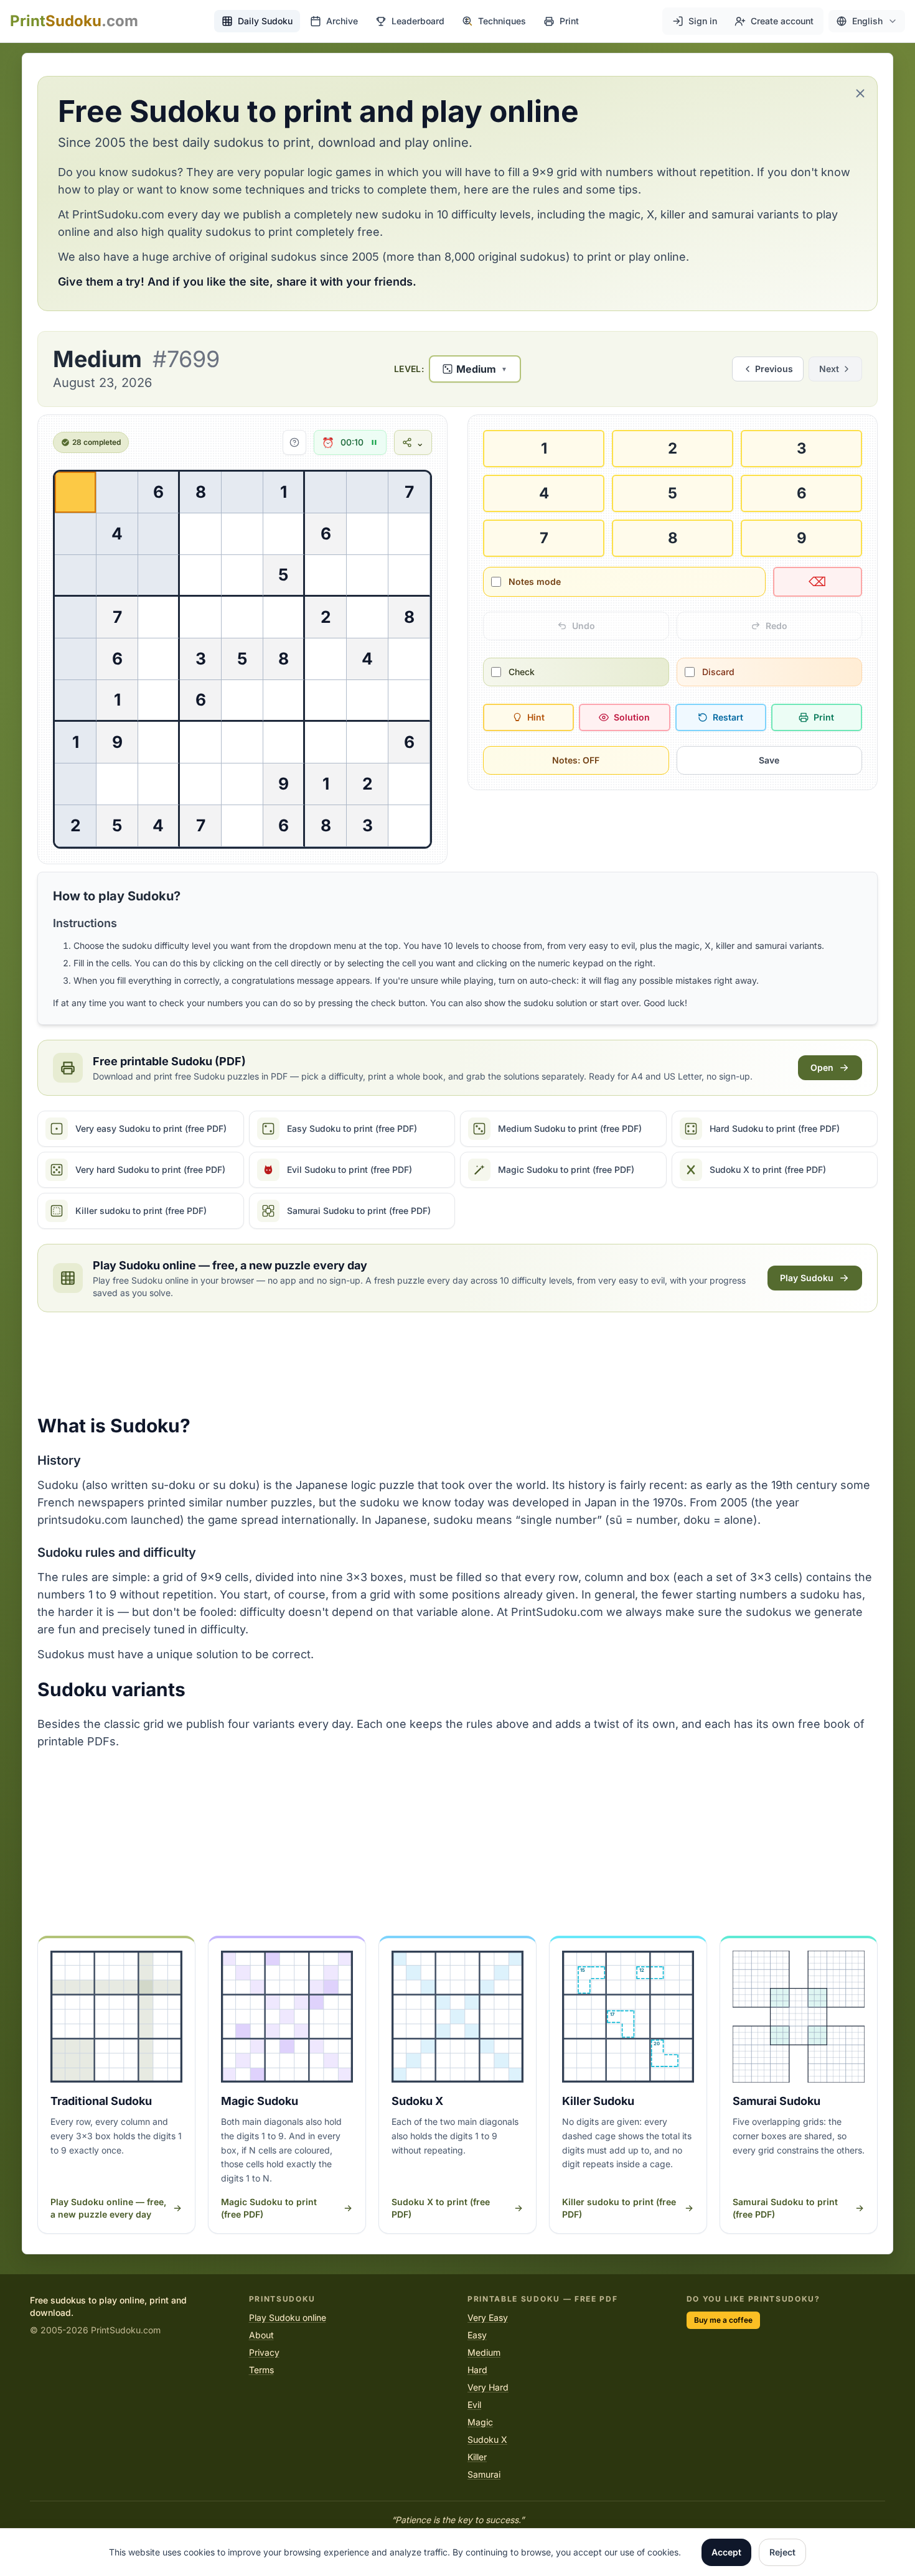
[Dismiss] (860, 93)
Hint (536, 717)
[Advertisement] (457, 1363)
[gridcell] (76, 492)
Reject (782, 2552)
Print (824, 717)
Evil (474, 2405)
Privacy (264, 2352)
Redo (777, 626)
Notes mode (535, 581)
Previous (774, 369)
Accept (726, 2552)
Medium (484, 2352)
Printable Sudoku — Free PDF (542, 2299)
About (261, 2335)
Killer (477, 2457)
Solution (632, 717)
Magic (480, 2422)
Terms (261, 2370)
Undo (584, 626)
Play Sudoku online (288, 2317)
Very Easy (488, 2317)
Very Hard (488, 2387)
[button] (867, 21)
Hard (477, 2370)
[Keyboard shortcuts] (294, 442)
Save (769, 760)
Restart (728, 717)
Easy (477, 2335)
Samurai (484, 2474)
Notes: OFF (576, 760)
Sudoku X (487, 2439)
